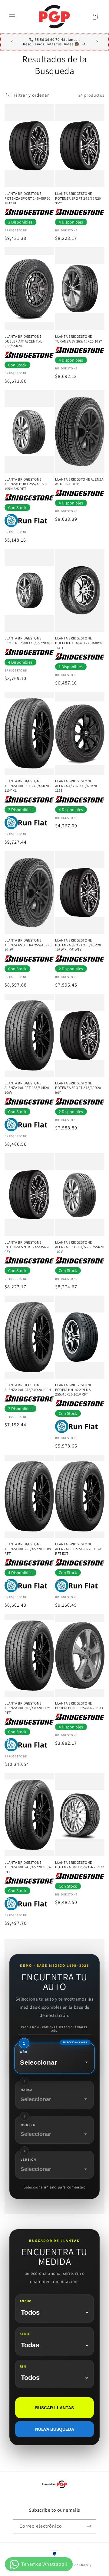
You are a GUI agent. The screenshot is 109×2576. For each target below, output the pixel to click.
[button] (12, 17)
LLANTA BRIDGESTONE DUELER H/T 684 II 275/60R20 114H (79, 643)
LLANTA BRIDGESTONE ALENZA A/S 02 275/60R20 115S (76, 786)
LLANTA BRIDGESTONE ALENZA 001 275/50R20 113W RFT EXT (78, 1549)
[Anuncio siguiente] (97, 42)
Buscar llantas (54, 2408)
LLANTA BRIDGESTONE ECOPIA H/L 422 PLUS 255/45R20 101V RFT (74, 1389)
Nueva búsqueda (55, 2429)
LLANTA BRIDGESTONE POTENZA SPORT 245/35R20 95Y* (78, 198)
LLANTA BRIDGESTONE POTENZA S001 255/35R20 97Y (80, 1865)
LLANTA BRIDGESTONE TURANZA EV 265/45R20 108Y (79, 339)
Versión (28, 2159)
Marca (27, 2090)
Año (24, 2052)
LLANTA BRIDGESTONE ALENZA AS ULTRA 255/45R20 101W (28, 945)
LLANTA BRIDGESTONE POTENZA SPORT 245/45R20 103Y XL (28, 198)
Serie (25, 2334)
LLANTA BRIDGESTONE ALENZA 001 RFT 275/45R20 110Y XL (27, 786)
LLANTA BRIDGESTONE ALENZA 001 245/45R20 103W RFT (28, 1867)
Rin (23, 2366)
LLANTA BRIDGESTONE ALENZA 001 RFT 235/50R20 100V (27, 1088)
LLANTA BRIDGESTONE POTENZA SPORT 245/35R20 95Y (28, 1247)
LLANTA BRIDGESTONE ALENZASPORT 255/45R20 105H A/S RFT (26, 484)
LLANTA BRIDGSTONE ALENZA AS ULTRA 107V (79, 482)
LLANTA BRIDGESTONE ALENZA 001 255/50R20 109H (28, 1387)
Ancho (26, 2301)
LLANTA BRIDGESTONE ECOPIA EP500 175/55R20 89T (29, 641)
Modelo (28, 2125)
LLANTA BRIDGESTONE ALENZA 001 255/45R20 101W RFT (28, 1549)
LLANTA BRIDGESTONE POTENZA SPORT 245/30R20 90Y (78, 1088)
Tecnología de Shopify (74, 2565)
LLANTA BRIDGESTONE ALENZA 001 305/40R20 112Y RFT (27, 1708)
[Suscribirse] (89, 2526)
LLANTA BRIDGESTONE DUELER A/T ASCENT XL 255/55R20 (23, 341)
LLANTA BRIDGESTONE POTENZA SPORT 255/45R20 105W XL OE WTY (78, 945)
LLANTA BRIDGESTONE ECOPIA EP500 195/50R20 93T (79, 1706)
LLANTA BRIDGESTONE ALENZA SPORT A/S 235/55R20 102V (80, 1247)
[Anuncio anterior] (12, 42)
